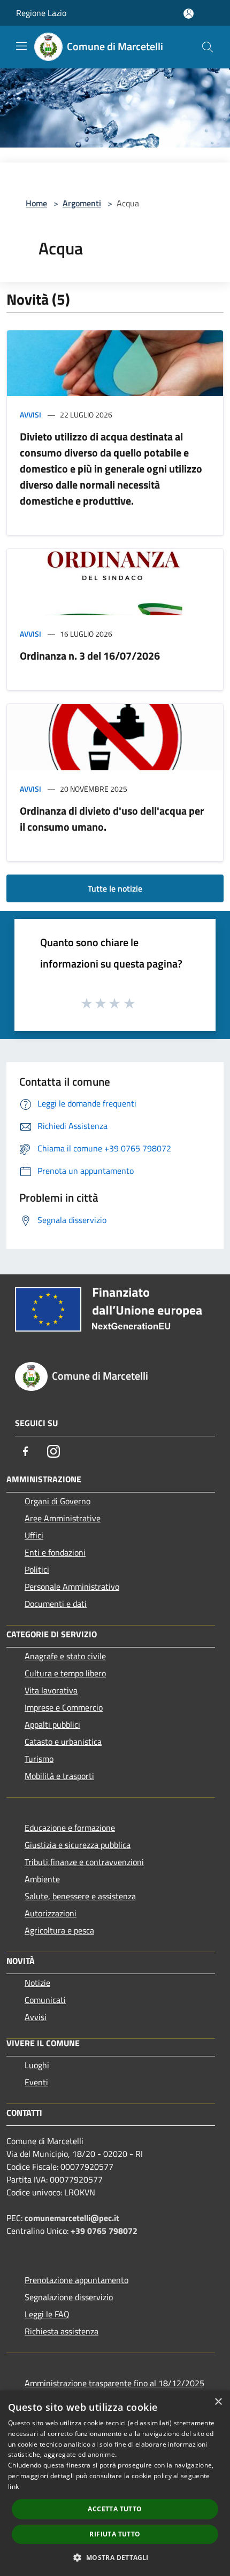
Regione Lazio (41, 13)
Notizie (37, 1983)
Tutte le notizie (115, 888)
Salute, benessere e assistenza (80, 1896)
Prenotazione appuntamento (76, 2280)
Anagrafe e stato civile (65, 1656)
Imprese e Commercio (64, 1707)
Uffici (34, 1535)
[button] (115, 2557)
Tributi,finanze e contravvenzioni (84, 1862)
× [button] (218, 2402)
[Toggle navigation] (21, 46)
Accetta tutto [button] (115, 2509)
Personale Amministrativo (72, 1587)
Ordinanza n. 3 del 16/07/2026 (90, 656)
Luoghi (37, 2065)
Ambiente (42, 1879)
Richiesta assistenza (62, 2331)
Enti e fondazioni (55, 1552)
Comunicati (45, 2000)
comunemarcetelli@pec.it (72, 2218)
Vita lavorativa (51, 1690)
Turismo (39, 1759)
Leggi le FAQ (47, 2314)
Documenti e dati (56, 1604)
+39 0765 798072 (104, 2231)
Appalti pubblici (52, 1724)
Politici (37, 1569)
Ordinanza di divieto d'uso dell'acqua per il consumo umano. (112, 819)
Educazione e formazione (70, 1828)
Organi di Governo (57, 1501)
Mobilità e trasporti (59, 1776)
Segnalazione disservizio (69, 2297)
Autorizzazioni (51, 1913)
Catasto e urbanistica (63, 1742)
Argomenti (82, 203)
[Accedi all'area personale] (189, 14)
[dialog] (115, 2483)
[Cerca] (208, 47)
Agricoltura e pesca (59, 1930)
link (13, 2486)
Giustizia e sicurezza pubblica (78, 1845)
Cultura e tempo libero (65, 1673)
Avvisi (30, 415)
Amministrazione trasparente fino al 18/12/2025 (114, 2383)
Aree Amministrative (63, 1518)
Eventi (36, 2082)
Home (36, 203)
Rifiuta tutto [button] (115, 2534)
